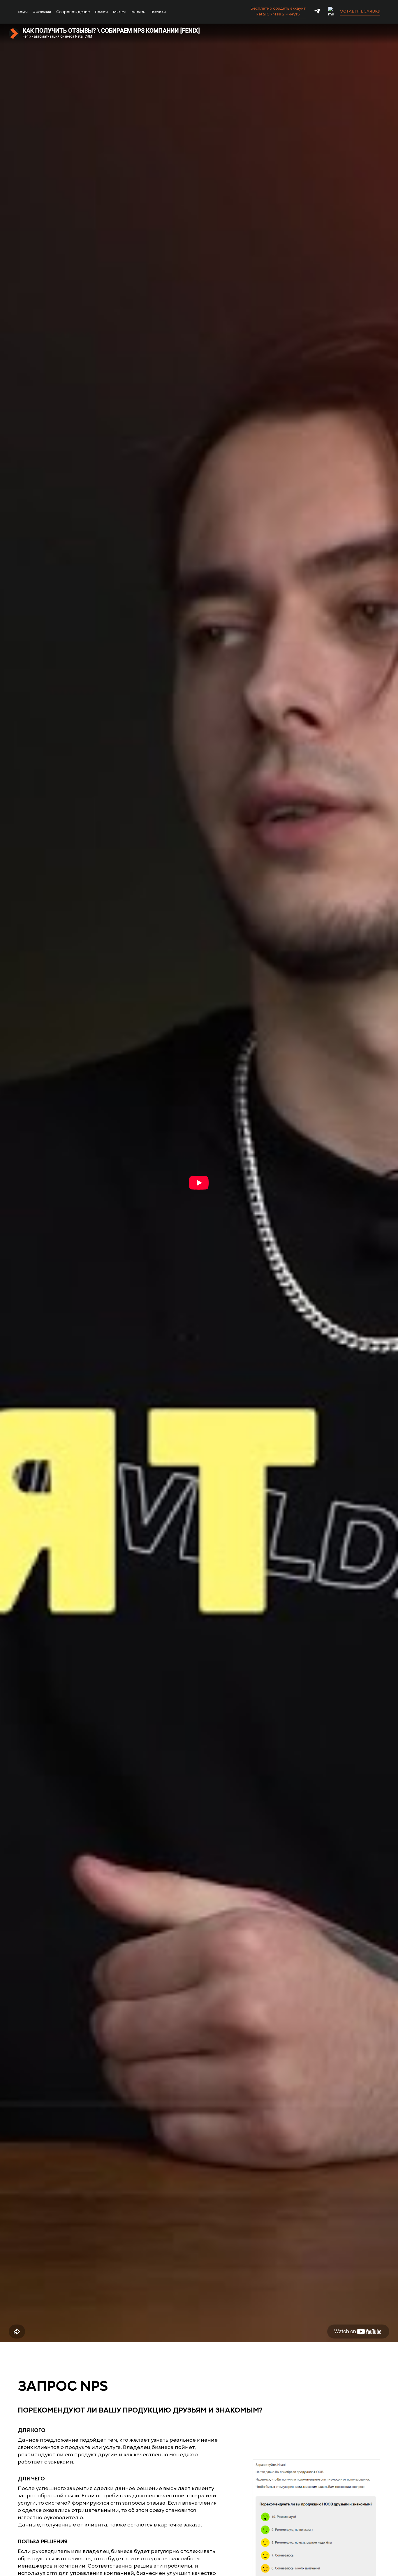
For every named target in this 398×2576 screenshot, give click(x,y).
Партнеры (158, 12)
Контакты (138, 12)
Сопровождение (73, 12)
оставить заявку (360, 11)
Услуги (23, 12)
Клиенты (120, 12)
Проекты (101, 12)
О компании (42, 12)
